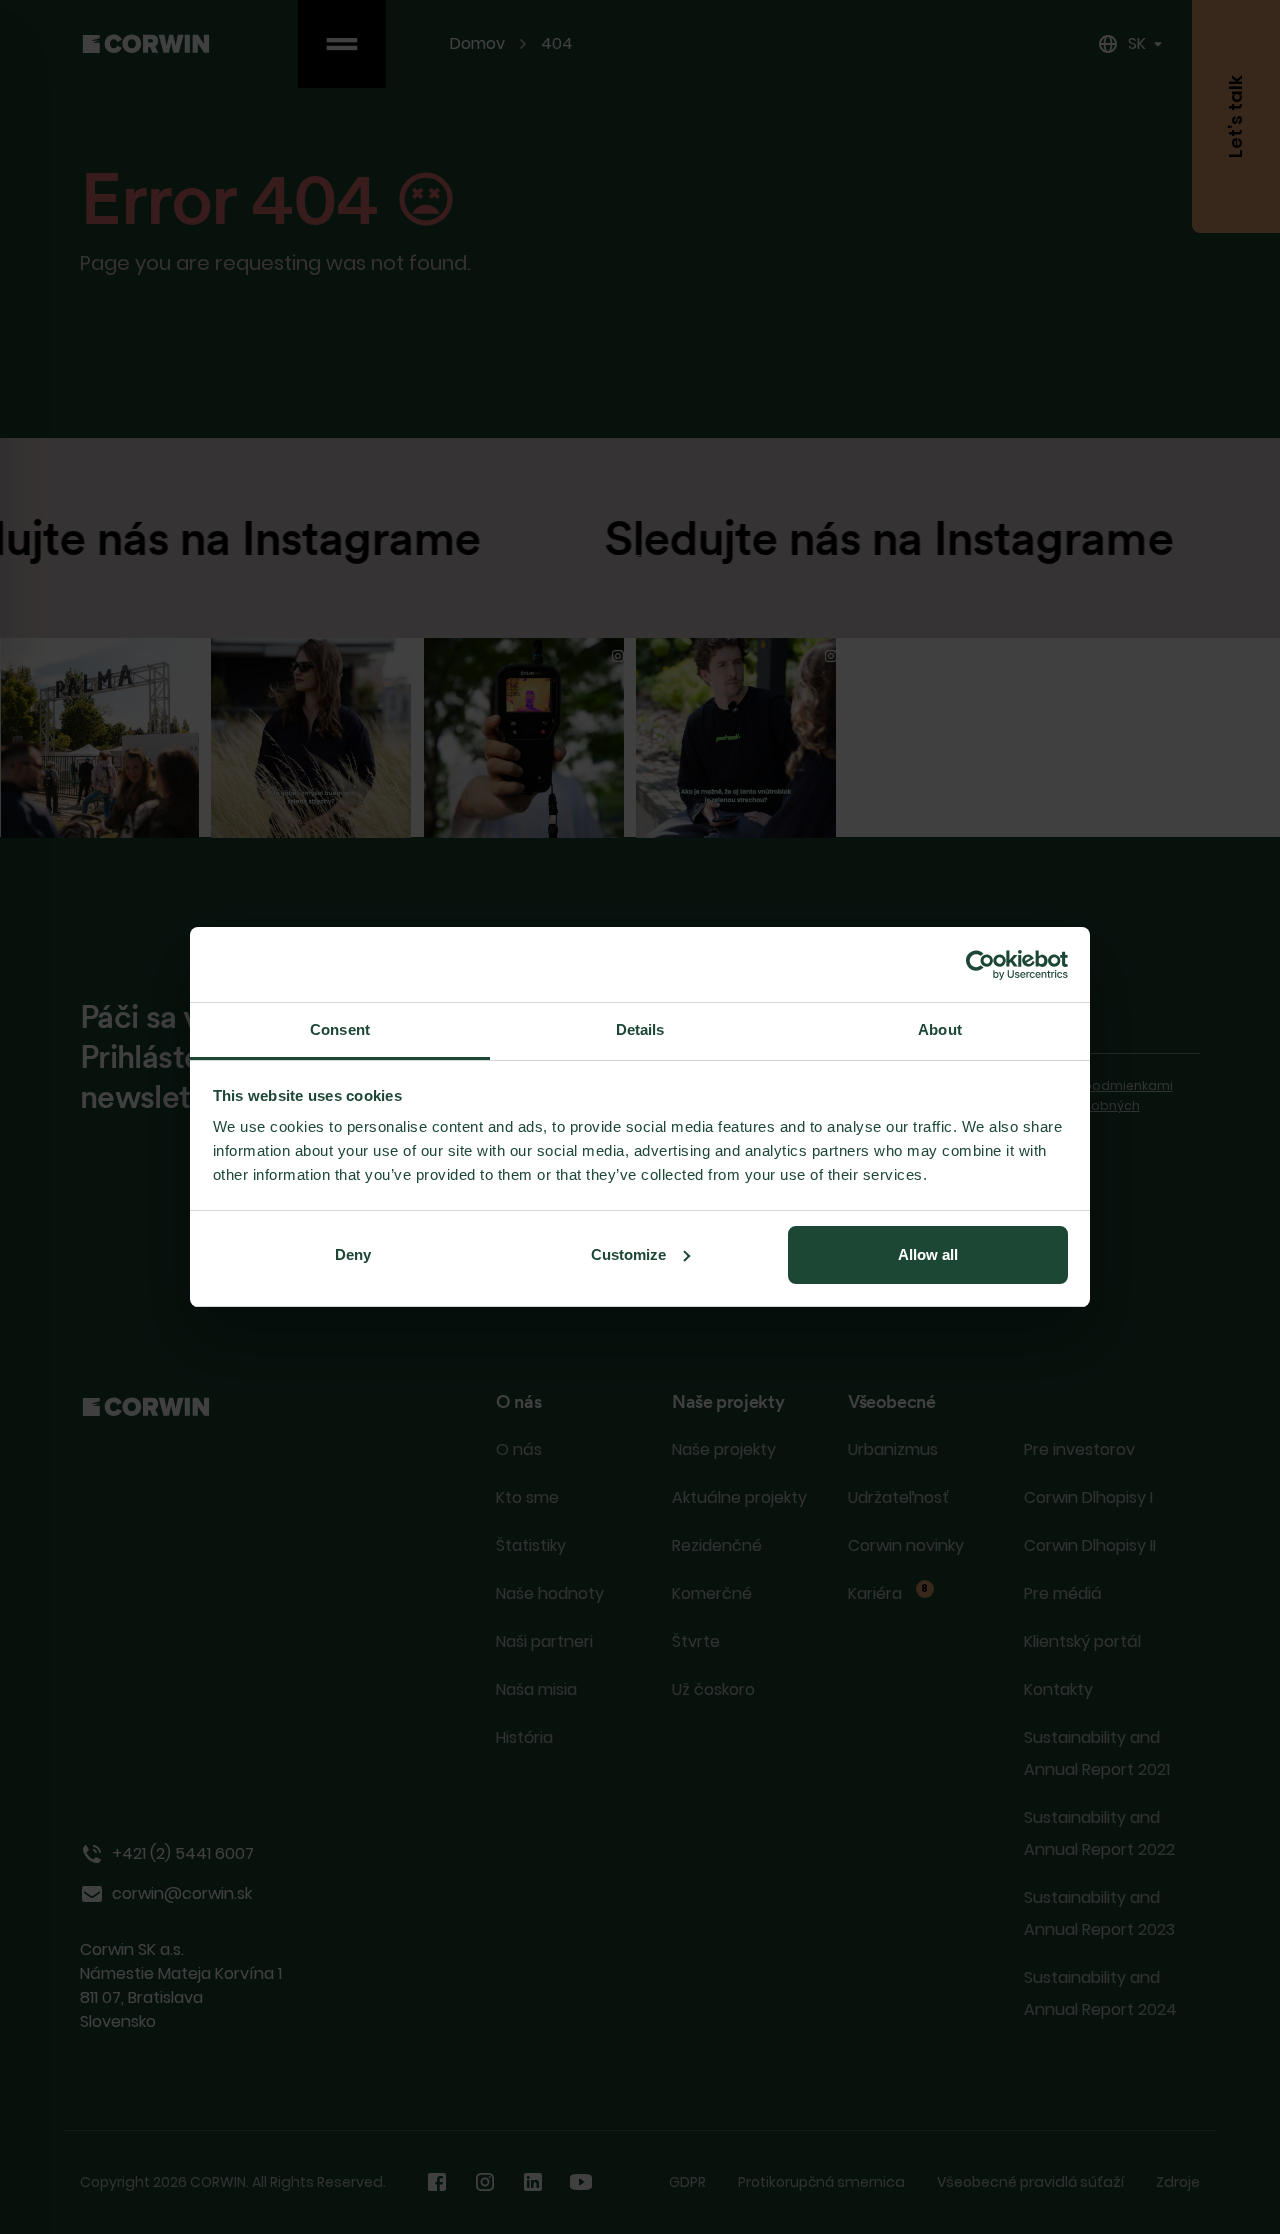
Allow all (928, 1254)
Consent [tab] (340, 1029)
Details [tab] (640, 1029)
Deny (353, 1254)
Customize (628, 1254)
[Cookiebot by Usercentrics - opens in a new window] (980, 965)
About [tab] (940, 1029)
